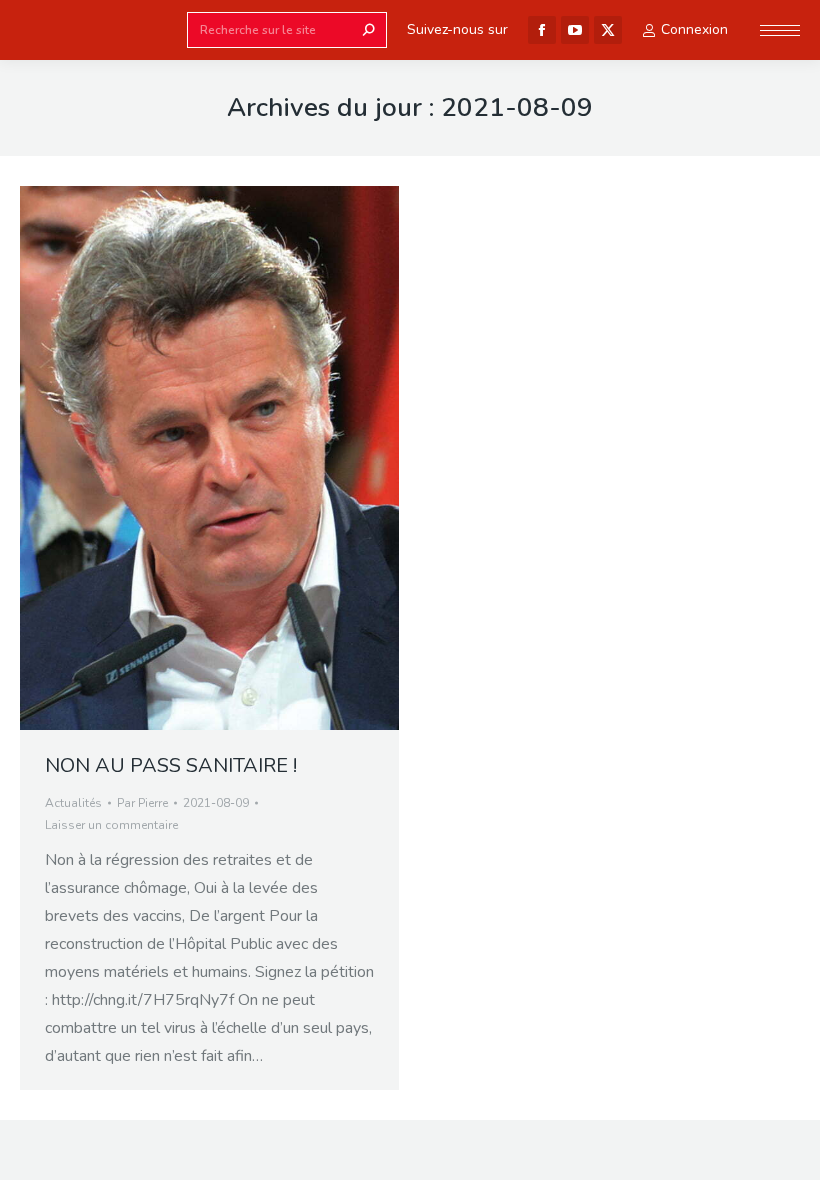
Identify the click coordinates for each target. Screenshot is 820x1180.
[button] (298, 18)
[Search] (369, 30)
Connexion (694, 30)
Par (142, 803)
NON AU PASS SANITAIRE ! (171, 765)
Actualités (73, 803)
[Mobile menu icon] (780, 30)
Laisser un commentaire (111, 825)
